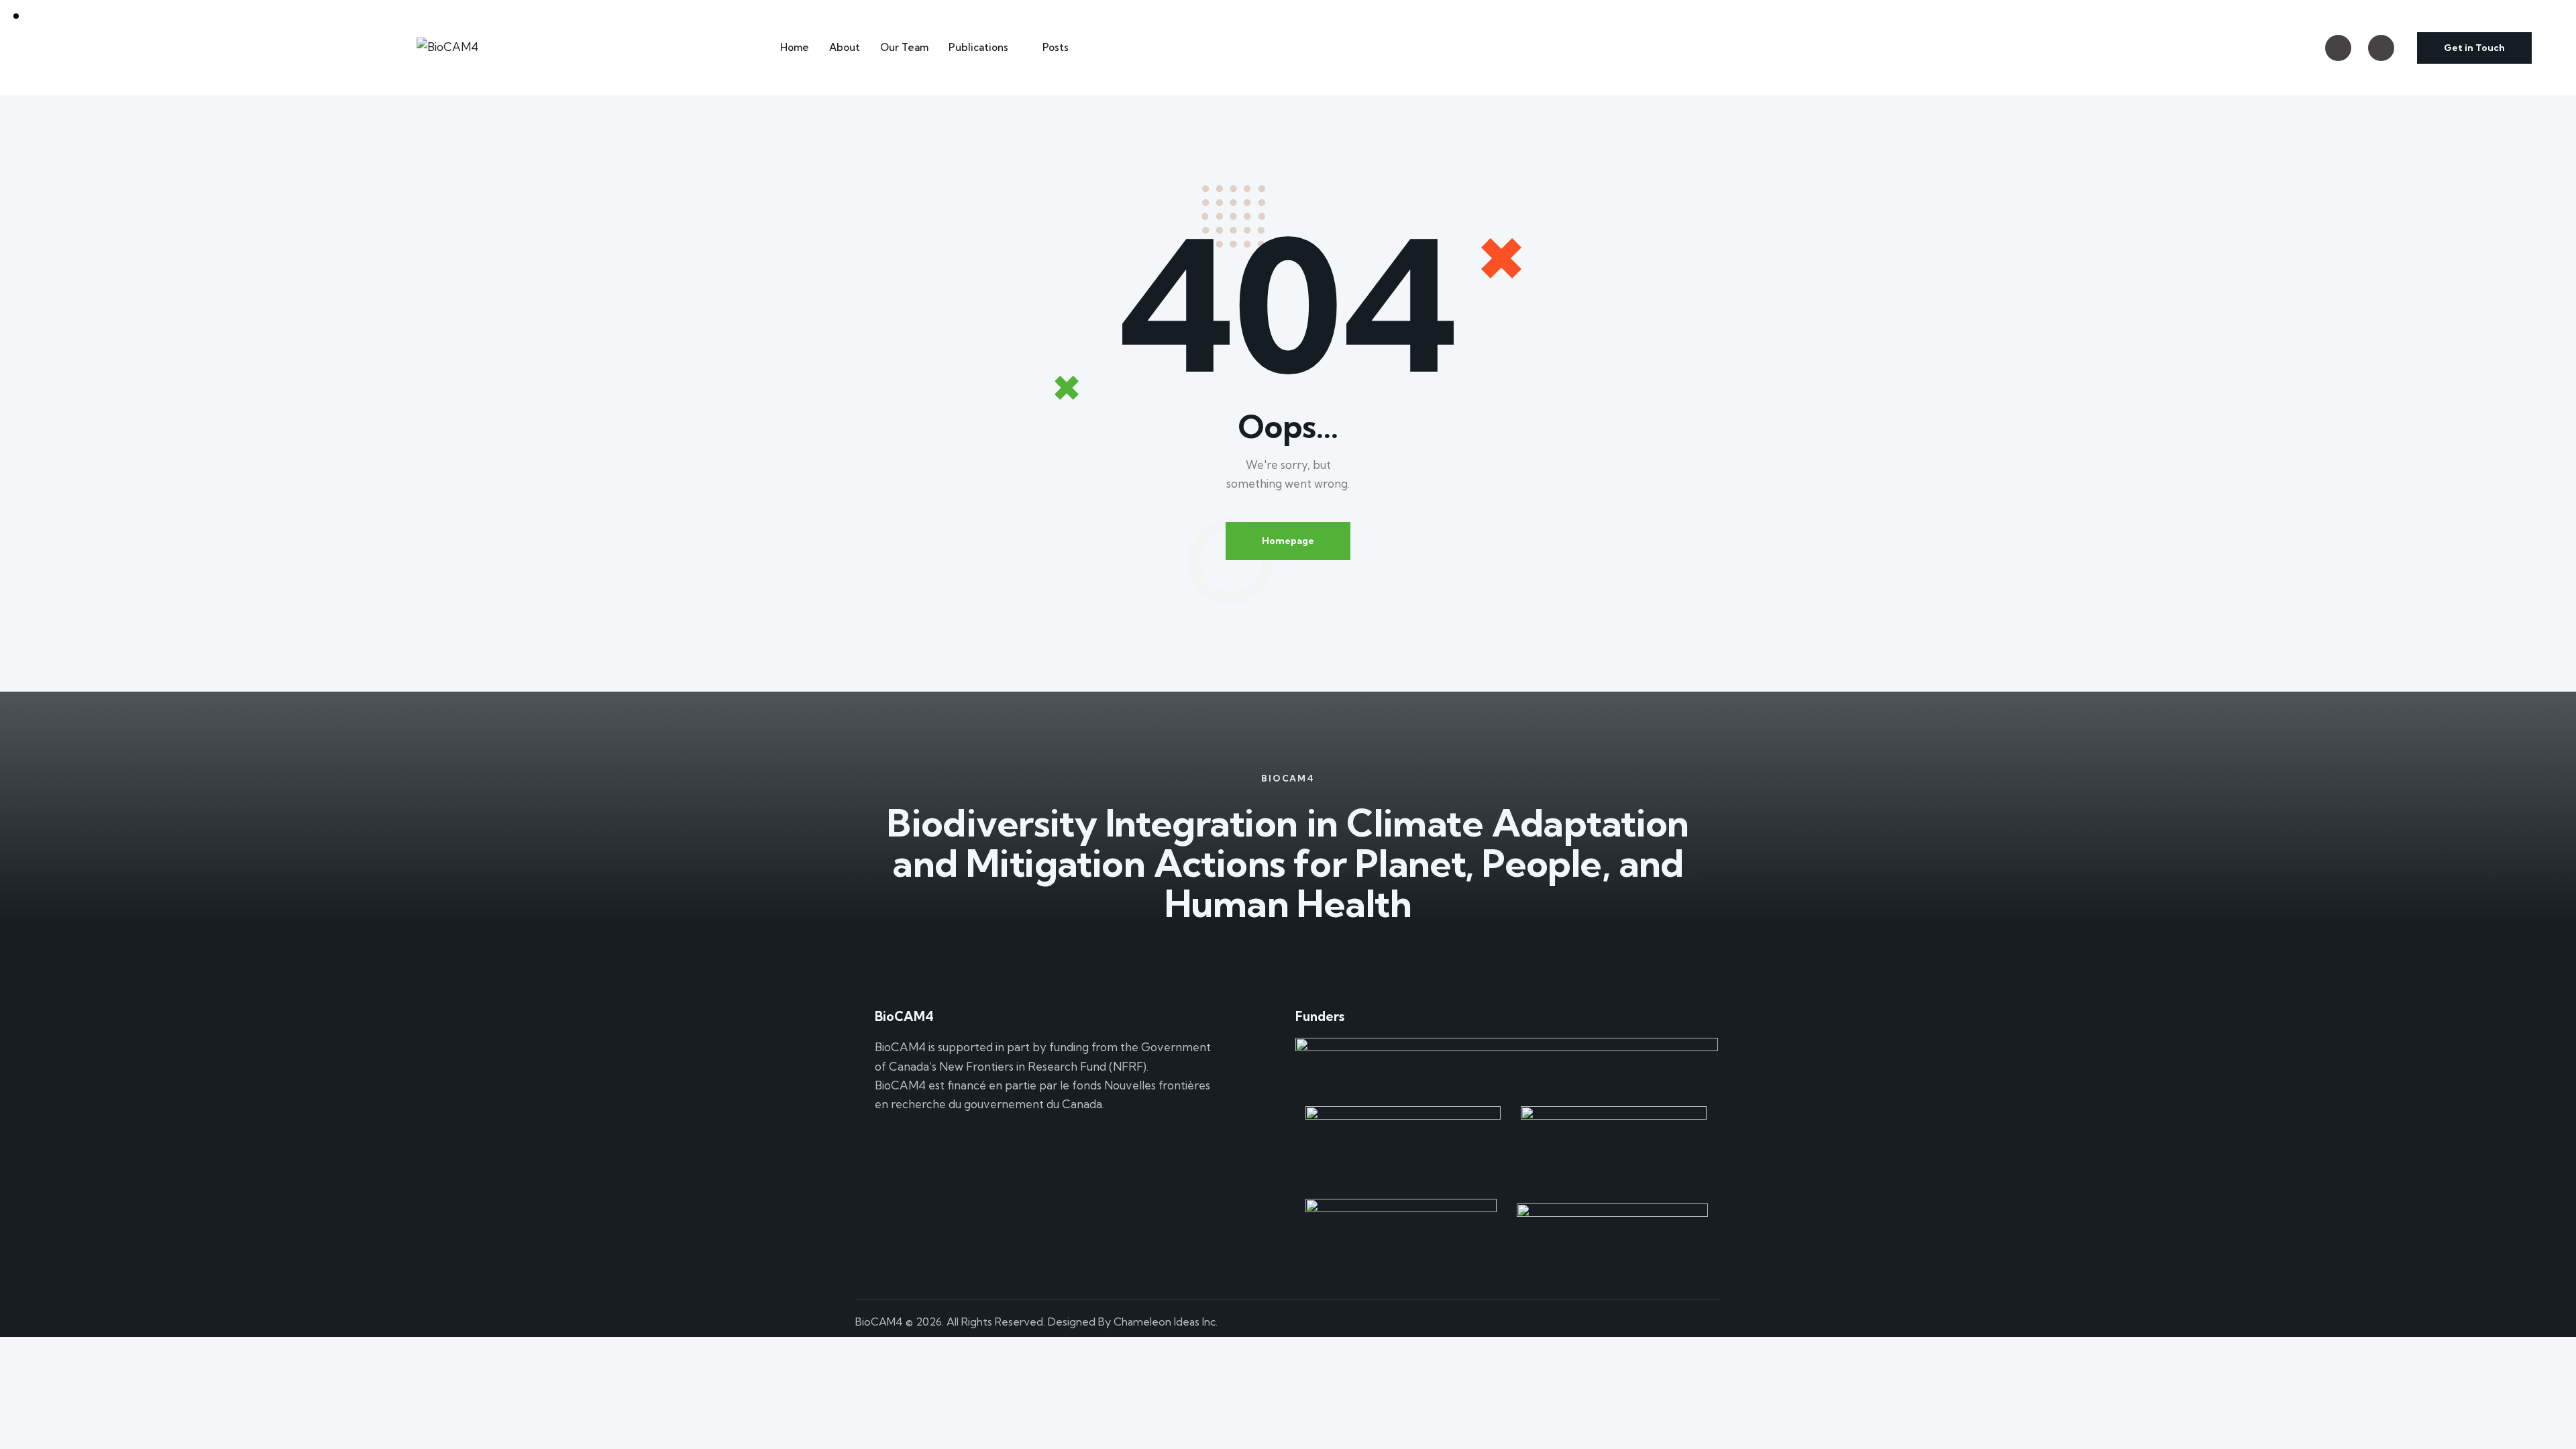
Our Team (904, 47)
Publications (978, 47)
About (845, 47)
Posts (1056, 47)
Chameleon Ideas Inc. (1166, 1322)
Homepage (1288, 541)
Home (795, 47)
